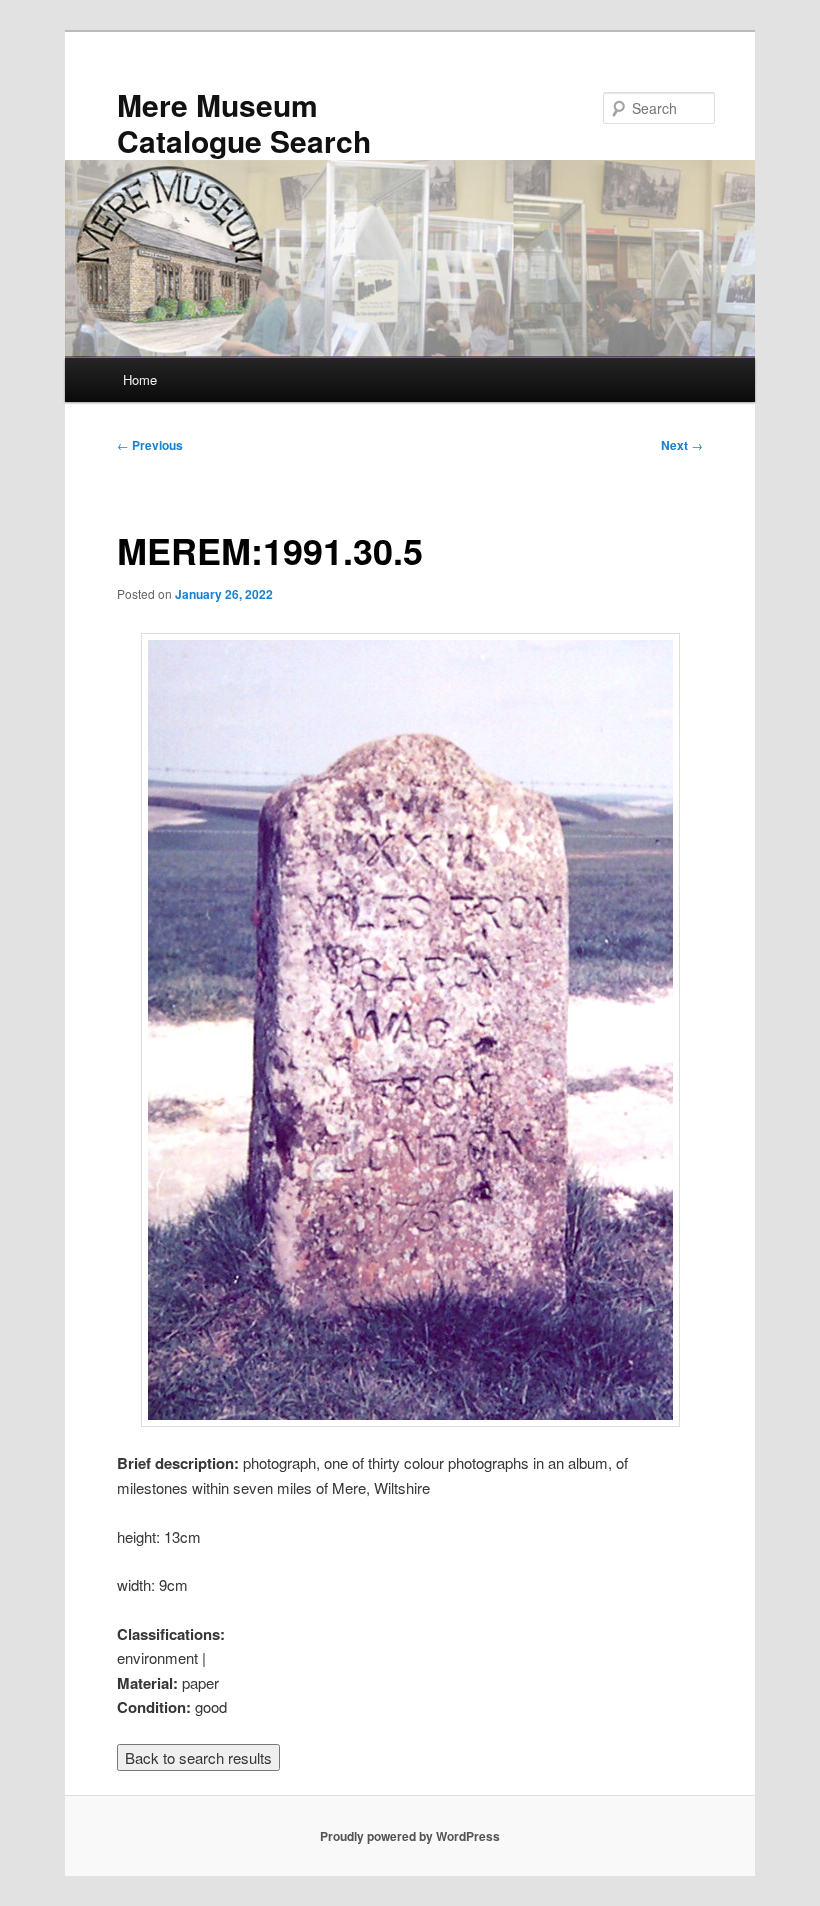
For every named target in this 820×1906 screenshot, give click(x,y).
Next (682, 445)
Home (140, 379)
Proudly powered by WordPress (410, 1836)
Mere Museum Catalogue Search (244, 122)
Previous (150, 445)
